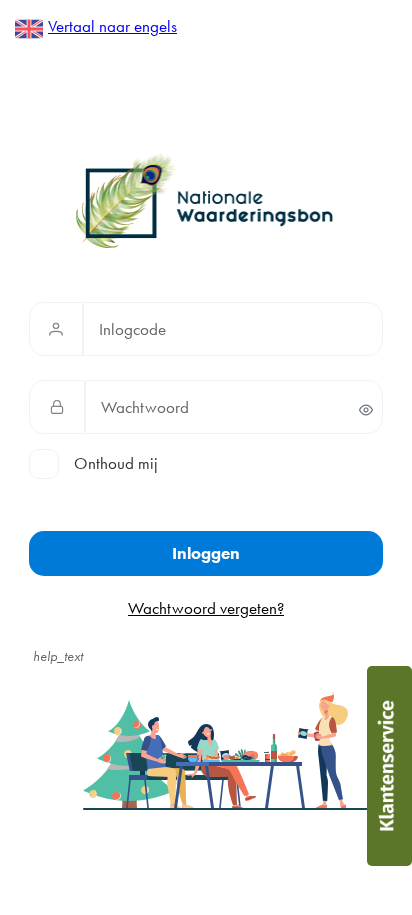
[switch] (366, 410)
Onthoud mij (116, 463)
